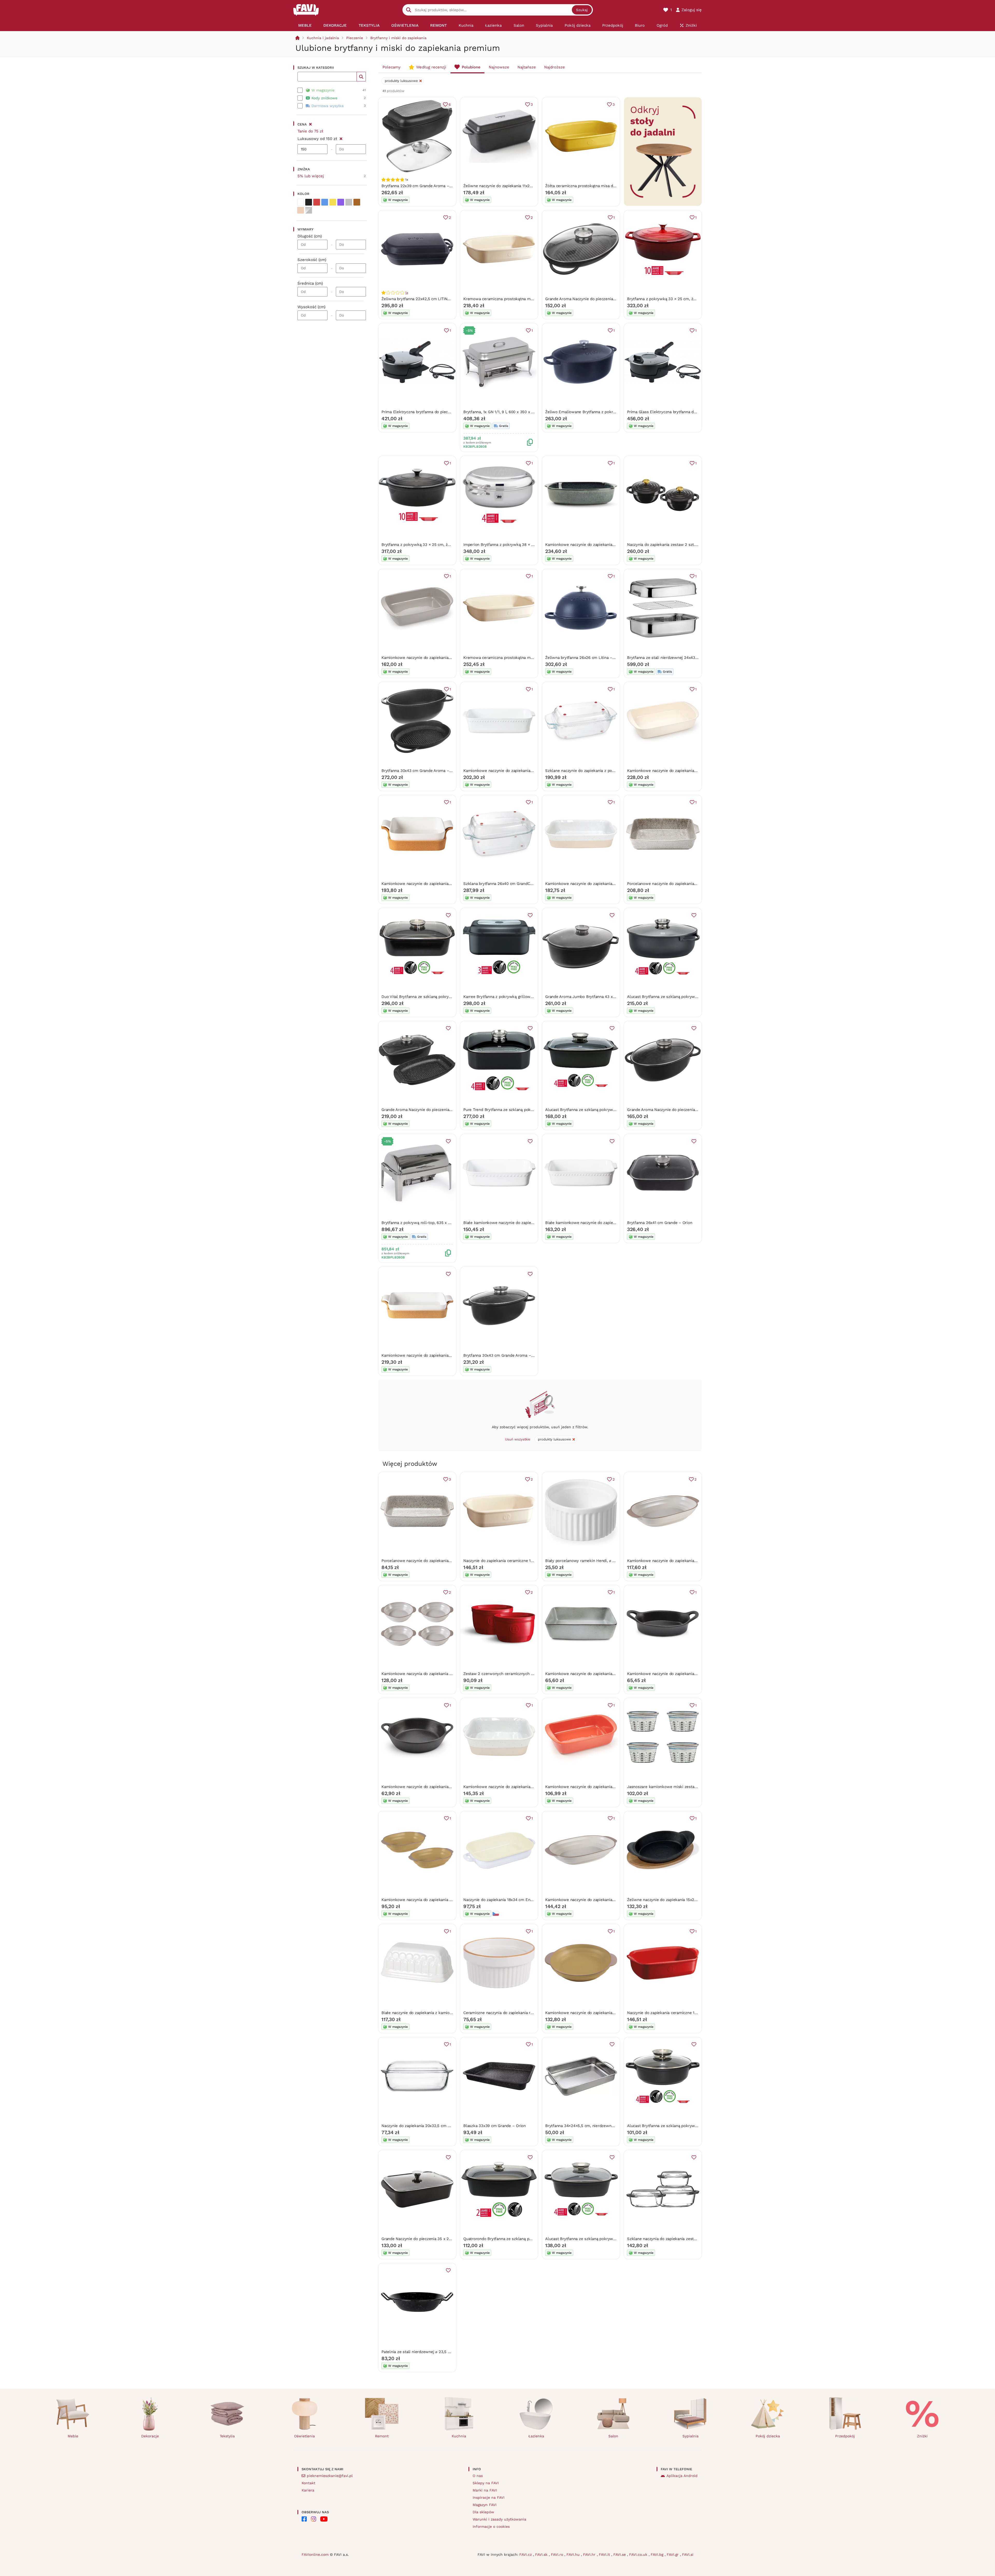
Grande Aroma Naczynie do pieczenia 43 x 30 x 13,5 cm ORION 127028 (691, 1110)
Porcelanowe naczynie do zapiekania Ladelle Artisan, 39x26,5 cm (687, 884)
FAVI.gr (673, 2554)
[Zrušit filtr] (341, 138)
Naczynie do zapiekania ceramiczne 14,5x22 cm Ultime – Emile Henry (527, 1561)
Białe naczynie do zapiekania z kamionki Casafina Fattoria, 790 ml (441, 2013)
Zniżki (922, 2436)
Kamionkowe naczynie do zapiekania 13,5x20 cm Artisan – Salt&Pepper (610, 1674)
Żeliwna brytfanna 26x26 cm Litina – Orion (584, 658)
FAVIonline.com (315, 2554)
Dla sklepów (483, 2512)
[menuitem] (305, 25)
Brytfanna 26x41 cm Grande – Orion (660, 1223)
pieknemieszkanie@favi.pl (330, 2476)
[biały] (301, 202)
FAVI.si (688, 2554)
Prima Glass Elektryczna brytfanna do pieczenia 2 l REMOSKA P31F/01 (691, 412)
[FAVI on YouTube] (324, 2519)
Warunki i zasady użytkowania (499, 2519)
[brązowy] (357, 202)
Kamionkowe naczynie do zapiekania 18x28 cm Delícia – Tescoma (605, 1787)
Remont (382, 2436)
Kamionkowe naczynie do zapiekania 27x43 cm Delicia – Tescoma (687, 771)
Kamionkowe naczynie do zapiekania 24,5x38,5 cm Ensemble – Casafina (448, 1355)
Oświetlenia (304, 2436)
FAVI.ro (558, 2554)
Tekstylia (227, 2436)
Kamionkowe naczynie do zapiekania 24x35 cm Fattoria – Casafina (606, 884)
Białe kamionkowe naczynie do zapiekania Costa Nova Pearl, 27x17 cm (528, 1223)
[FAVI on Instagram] (314, 2519)
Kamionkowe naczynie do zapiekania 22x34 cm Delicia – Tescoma (442, 658)
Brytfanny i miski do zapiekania (398, 38)
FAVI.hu (574, 2554)
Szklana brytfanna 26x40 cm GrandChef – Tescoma (510, 884)
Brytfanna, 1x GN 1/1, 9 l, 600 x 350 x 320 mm (505, 412)
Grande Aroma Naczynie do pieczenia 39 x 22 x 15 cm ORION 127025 (444, 1110)
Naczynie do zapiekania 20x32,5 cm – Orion (421, 2126)
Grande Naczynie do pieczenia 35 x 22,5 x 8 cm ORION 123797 (438, 2239)
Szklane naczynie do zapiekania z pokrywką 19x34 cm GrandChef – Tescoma (615, 771)
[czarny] (309, 202)
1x (407, 293)
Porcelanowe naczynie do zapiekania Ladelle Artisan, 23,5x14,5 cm (442, 1561)
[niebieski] (325, 202)
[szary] (349, 202)
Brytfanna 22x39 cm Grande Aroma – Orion (421, 186)
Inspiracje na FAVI (489, 2497)
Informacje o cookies (491, 2526)
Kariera (308, 2490)
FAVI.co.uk (639, 2554)
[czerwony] (317, 202)
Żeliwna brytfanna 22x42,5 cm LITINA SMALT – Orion (430, 299)
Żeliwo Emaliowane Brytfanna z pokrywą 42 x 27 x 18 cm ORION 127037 (611, 412)
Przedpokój (845, 2436)
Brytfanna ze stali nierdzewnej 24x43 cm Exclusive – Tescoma (684, 658)
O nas (478, 2476)
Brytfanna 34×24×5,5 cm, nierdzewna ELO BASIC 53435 (596, 2126)
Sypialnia (691, 2436)
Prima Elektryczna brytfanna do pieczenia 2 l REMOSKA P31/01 (439, 412)
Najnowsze (499, 67)
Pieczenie (355, 38)
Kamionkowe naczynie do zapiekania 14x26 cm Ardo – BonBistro (686, 1674)
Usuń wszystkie (518, 1439)
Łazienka (536, 2436)
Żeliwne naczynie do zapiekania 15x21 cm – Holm (672, 1900)
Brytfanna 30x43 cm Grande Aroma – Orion (421, 771)
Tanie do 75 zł (310, 131)
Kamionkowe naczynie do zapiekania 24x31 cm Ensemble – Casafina (444, 884)
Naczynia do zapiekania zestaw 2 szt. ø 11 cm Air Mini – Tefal (682, 545)
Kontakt (308, 2483)
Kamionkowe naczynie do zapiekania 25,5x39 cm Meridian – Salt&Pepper (612, 545)
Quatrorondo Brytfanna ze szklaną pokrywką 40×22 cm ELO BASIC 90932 (531, 2239)
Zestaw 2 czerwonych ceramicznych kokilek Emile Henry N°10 (521, 1674)
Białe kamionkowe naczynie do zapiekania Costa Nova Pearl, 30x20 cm (610, 1223)
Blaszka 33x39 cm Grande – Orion (495, 2126)
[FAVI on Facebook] (304, 2519)
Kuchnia (459, 2436)
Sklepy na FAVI (486, 2483)
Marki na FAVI (485, 2490)
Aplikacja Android (682, 2476)
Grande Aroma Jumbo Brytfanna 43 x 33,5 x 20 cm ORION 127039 (605, 997)
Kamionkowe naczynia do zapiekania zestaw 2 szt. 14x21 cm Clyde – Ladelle (452, 1900)
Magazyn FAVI (485, 2505)
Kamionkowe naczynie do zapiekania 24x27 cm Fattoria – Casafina (524, 1787)
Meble (73, 2436)
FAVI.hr (590, 2554)
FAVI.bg (658, 2554)
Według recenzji (431, 67)
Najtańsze (527, 67)
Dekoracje (150, 2436)
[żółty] (333, 202)
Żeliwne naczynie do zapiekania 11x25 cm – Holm (509, 186)
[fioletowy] (341, 202)
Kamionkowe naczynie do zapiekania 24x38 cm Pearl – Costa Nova (524, 771)
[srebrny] (309, 210)
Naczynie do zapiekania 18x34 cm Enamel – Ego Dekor (513, 1900)
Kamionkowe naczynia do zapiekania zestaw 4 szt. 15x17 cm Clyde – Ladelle (451, 1674)
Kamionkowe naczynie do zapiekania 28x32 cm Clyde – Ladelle (603, 2013)
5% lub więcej (311, 176)
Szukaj (582, 10)
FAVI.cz (526, 2554)
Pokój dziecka (768, 2436)
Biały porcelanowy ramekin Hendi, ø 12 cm (584, 1561)
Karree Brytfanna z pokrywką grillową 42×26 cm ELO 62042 (518, 997)
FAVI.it (605, 2554)
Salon (613, 2436)
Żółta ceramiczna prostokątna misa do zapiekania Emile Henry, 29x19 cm (612, 186)
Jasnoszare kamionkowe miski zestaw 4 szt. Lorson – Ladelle (684, 1787)
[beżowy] (301, 210)
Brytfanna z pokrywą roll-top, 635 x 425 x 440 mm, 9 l (431, 1223)
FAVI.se (620, 2554)
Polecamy (392, 67)
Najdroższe (555, 67)
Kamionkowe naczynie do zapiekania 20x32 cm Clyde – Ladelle (685, 1561)
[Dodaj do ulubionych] (448, 915)
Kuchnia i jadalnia (323, 38)
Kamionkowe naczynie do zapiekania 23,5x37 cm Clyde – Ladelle (605, 1900)
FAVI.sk (542, 2554)
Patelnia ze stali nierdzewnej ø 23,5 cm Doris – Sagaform (434, 2352)
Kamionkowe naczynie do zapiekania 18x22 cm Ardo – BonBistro (440, 1787)
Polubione (471, 67)
